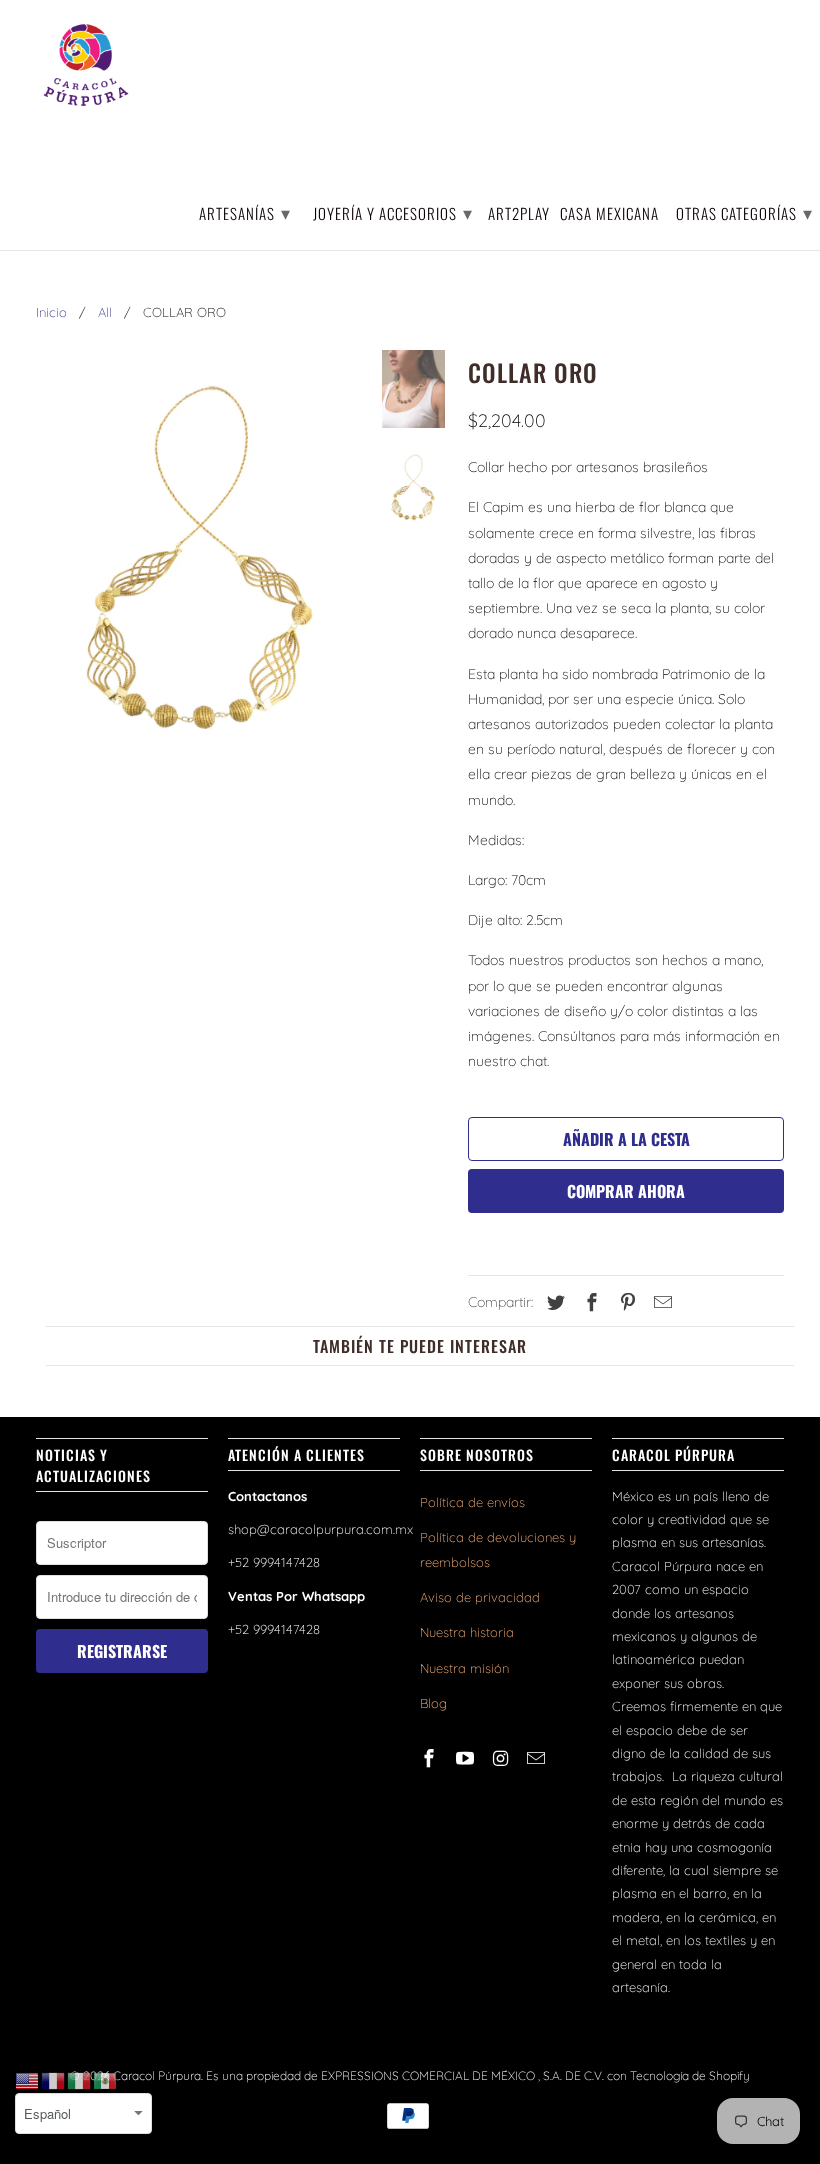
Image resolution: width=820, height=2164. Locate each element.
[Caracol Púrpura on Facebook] (431, 1758)
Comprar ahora (626, 1191)
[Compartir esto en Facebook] (589, 1302)
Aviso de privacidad (480, 1597)
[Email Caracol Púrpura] (538, 1758)
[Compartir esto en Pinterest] (625, 1302)
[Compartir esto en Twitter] (553, 1302)
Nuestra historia (467, 1632)
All (105, 312)
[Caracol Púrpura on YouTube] (467, 1758)
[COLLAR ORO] (201, 556)
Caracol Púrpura (157, 2075)
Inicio (51, 312)
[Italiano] (80, 2080)
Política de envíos (472, 1502)
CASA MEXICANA (609, 214)
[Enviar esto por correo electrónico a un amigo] (660, 1302)
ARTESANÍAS (245, 212)
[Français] (54, 2080)
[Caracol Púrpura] (86, 65)
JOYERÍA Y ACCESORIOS (393, 212)
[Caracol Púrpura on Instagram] (503, 1758)
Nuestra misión (464, 1668)
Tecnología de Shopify (690, 2075)
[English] (28, 2080)
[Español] (106, 2080)
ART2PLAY (519, 214)
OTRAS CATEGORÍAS (744, 212)
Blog (433, 1703)
